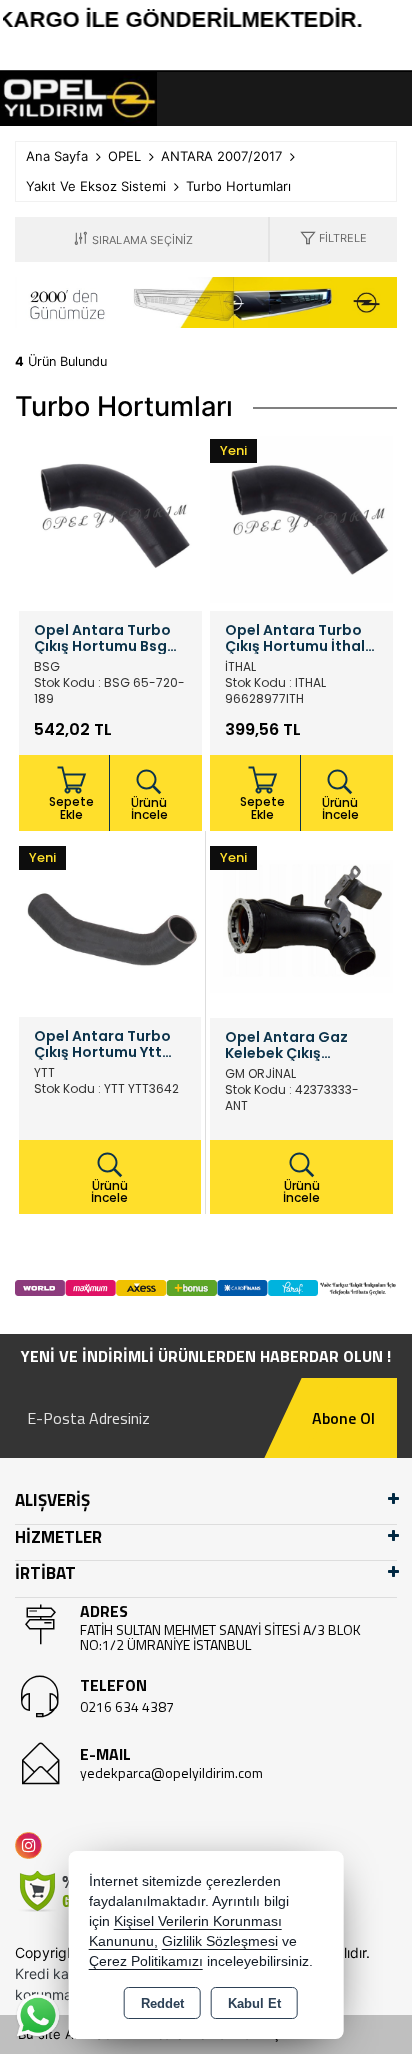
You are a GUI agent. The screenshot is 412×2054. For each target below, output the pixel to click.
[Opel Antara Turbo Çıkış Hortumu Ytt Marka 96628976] (110, 925)
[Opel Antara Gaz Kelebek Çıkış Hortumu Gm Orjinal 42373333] (301, 925)
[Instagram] (32, 1845)
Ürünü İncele (149, 808)
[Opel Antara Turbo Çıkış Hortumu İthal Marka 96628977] (301, 518)
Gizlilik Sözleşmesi (220, 1941)
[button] (333, 239)
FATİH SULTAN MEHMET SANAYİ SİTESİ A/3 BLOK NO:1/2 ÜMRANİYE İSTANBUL (220, 1637)
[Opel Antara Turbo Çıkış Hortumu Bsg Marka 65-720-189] (110, 518)
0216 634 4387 (127, 1706)
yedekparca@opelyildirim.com (171, 1772)
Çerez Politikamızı (146, 1961)
